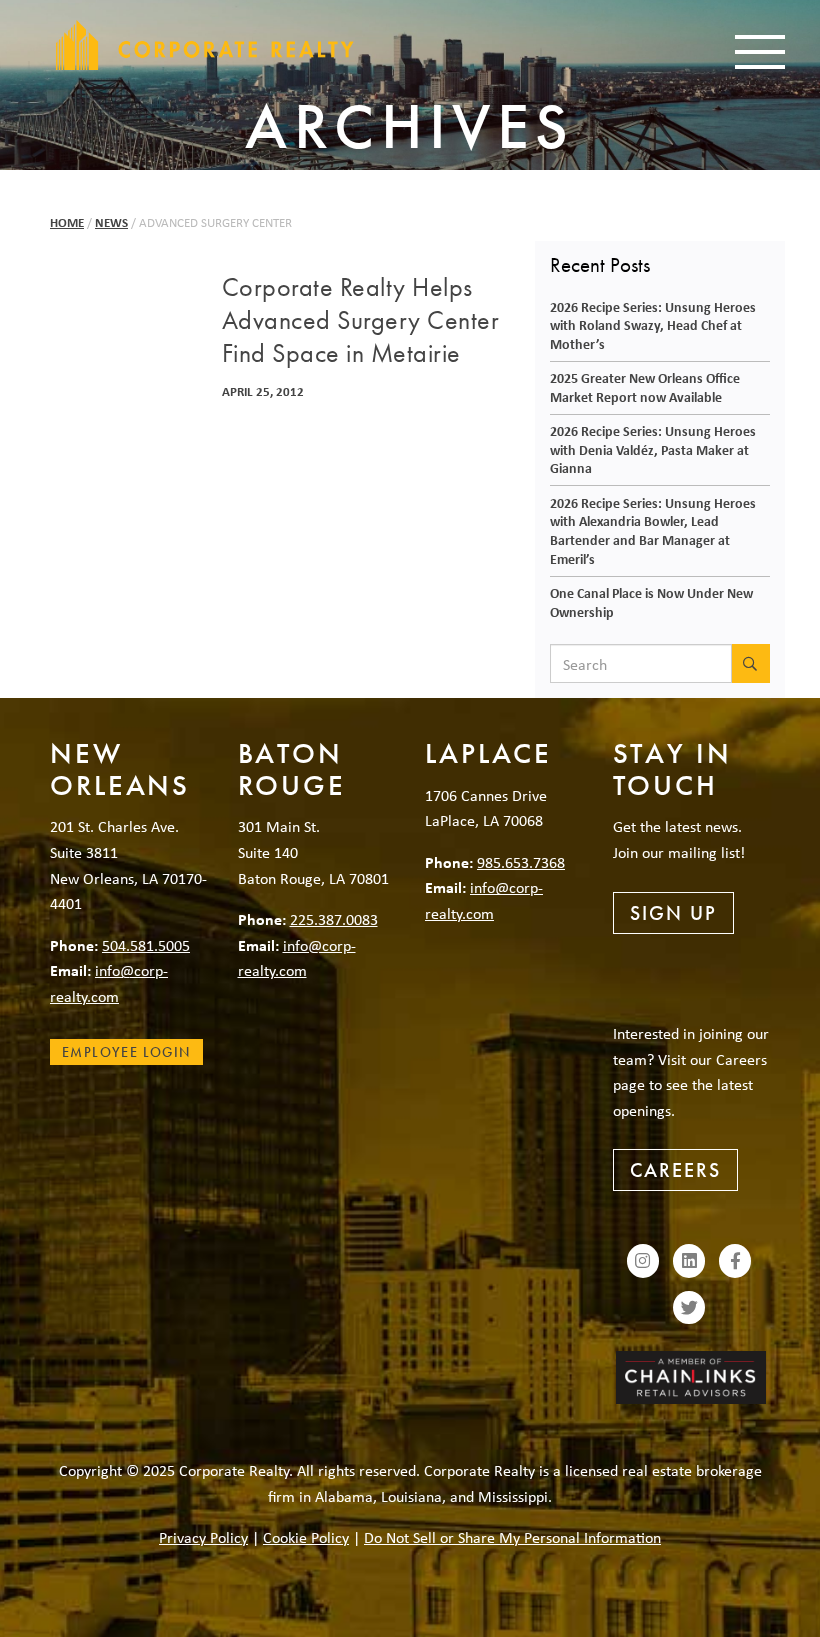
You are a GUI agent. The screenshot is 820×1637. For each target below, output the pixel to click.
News (111, 222)
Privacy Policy (203, 1537)
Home (67, 222)
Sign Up (673, 913)
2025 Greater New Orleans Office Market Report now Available (645, 387)
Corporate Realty (205, 45)
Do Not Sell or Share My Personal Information (512, 1537)
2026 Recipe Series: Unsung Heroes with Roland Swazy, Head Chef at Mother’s (653, 325)
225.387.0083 (334, 919)
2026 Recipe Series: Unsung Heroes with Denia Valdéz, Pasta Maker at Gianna (653, 449)
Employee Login (126, 1052)
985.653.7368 (521, 862)
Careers (675, 1170)
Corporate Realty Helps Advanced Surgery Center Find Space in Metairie (361, 321)
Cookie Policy (306, 1537)
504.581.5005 (146, 945)
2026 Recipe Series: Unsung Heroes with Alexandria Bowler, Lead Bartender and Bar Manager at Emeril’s (653, 530)
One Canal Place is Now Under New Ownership (651, 602)
